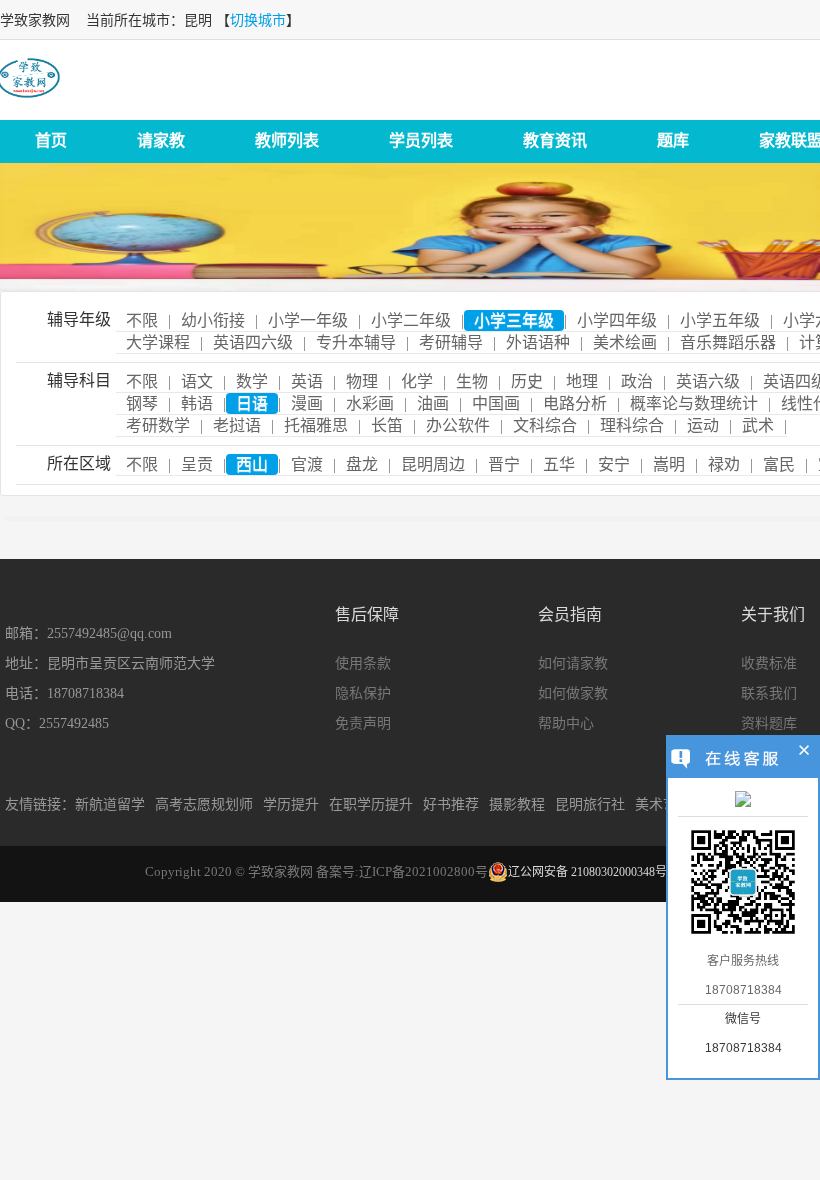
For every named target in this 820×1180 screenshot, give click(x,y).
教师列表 (287, 140)
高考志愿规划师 (204, 804)
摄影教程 (517, 804)
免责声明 (363, 723)
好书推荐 (451, 804)
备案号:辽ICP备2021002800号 (402, 871)
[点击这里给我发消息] (743, 801)
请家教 (161, 140)
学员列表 (421, 140)
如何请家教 (573, 663)
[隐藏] (804, 753)
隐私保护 (363, 693)
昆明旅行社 (590, 804)
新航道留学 (110, 804)
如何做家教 (573, 693)
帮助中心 (566, 723)
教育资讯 (555, 140)
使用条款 (363, 663)
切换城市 (258, 20)
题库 (673, 140)
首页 (51, 140)
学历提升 (291, 804)
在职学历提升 (371, 804)
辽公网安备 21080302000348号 (587, 872)
